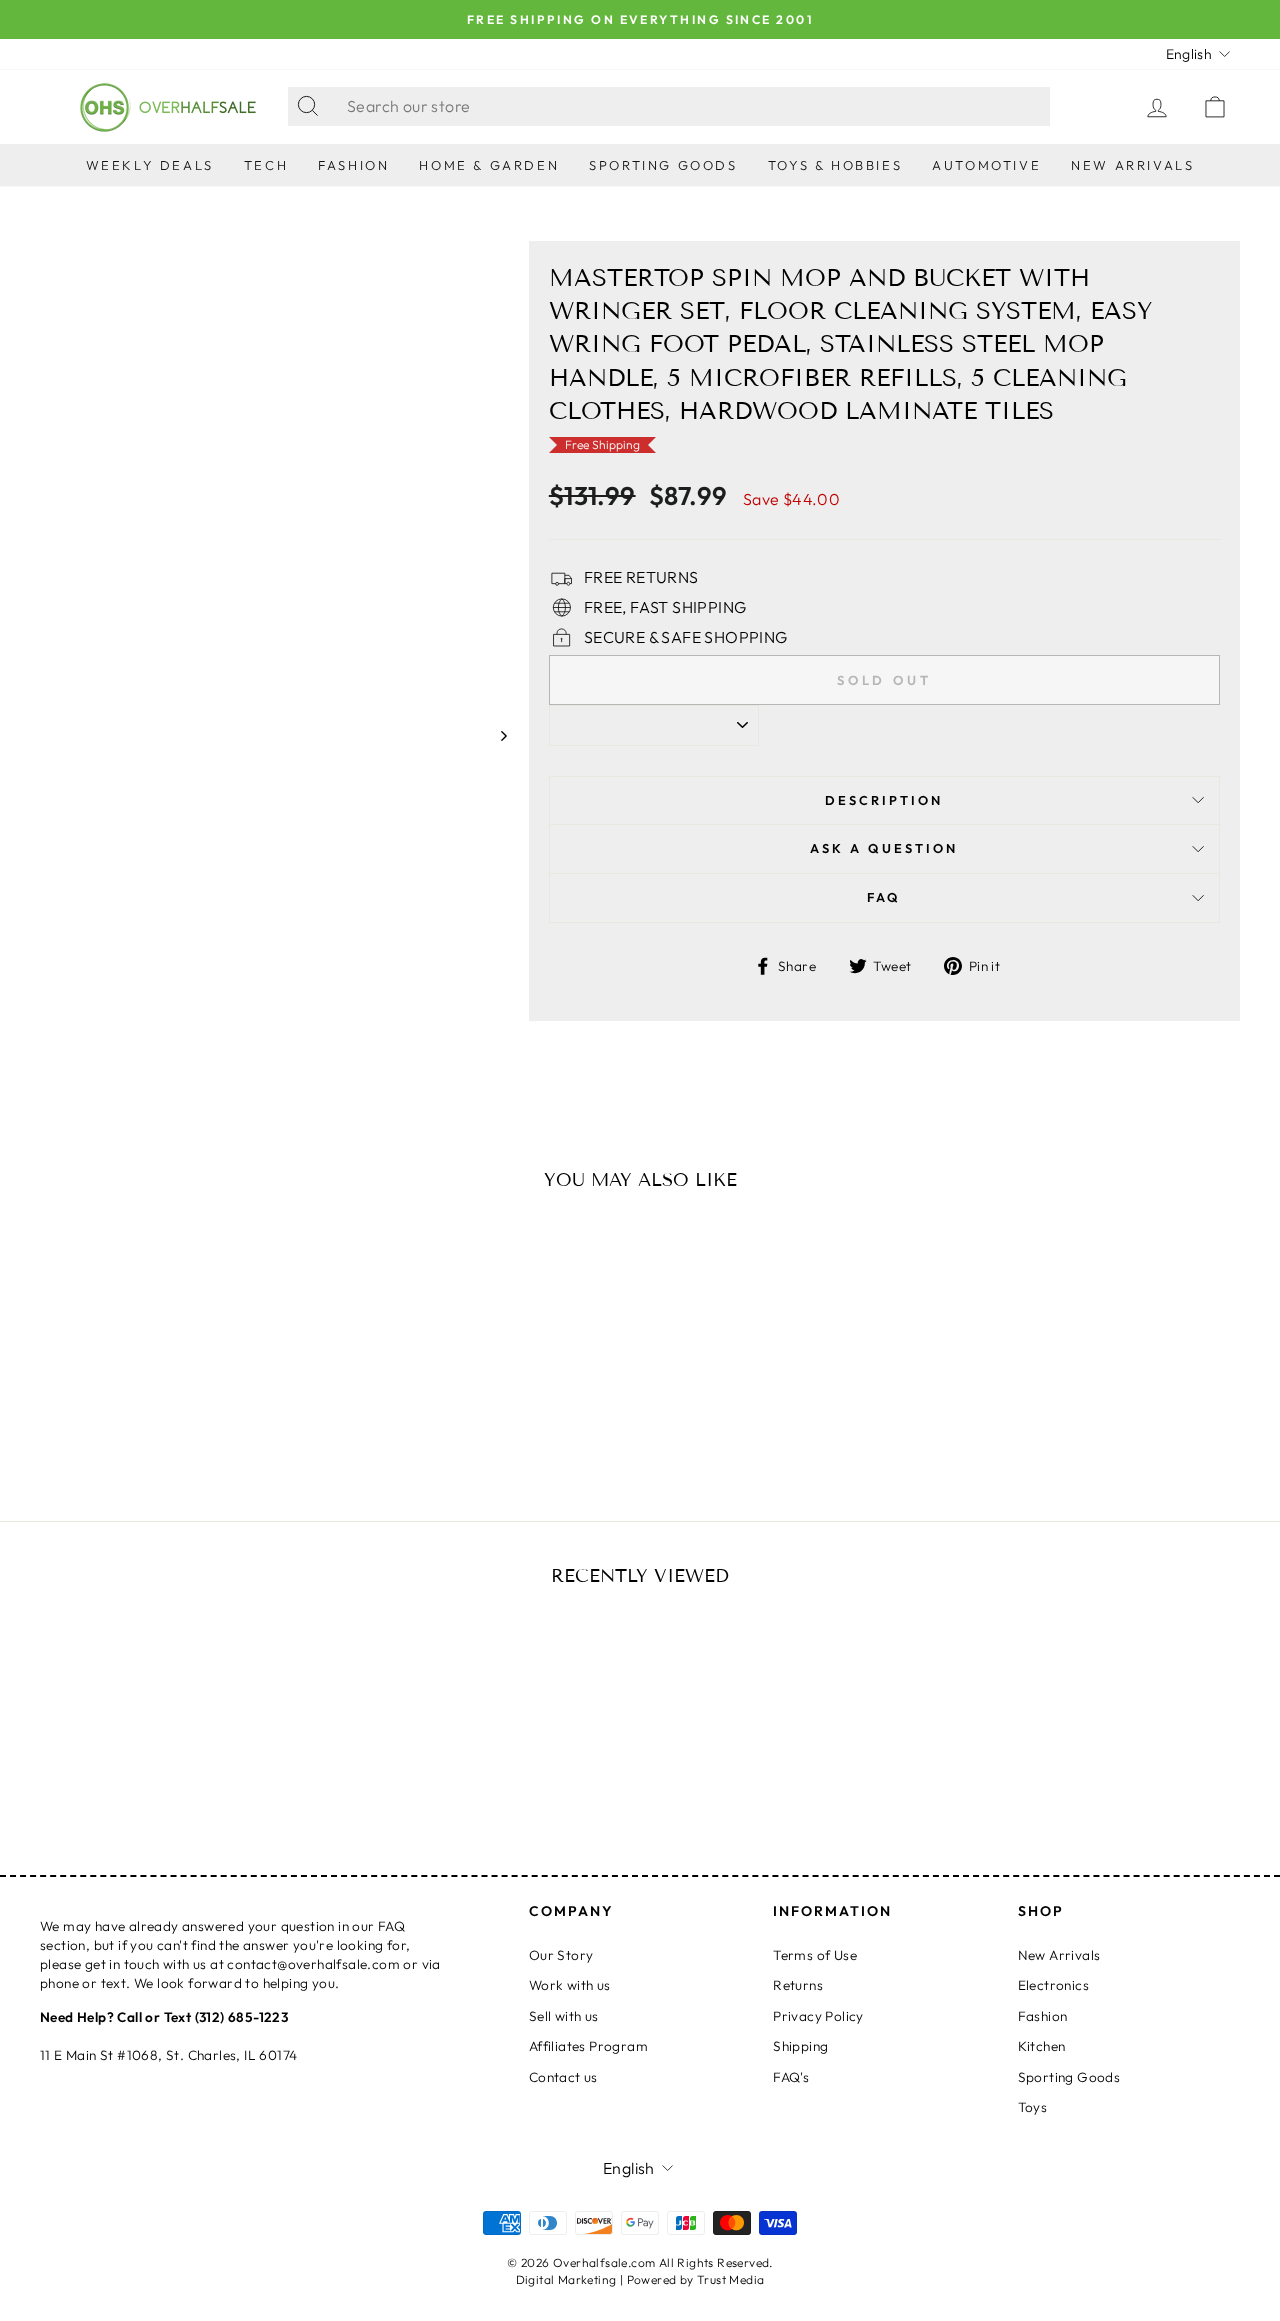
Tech (266, 165)
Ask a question (884, 848)
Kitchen (1042, 2046)
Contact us (563, 2077)
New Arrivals (1132, 165)
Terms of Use (815, 1955)
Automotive (986, 165)
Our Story (561, 1955)
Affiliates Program (588, 2046)
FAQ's (791, 2077)
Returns (798, 1985)
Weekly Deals (150, 165)
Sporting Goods (663, 165)
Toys (1033, 2107)
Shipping (800, 2046)
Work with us (570, 1985)
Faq (884, 897)
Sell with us (564, 2016)
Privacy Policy (818, 2016)
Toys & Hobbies (835, 165)
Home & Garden (489, 165)
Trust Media (730, 2279)
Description (884, 800)
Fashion (353, 165)
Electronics (1053, 1985)
